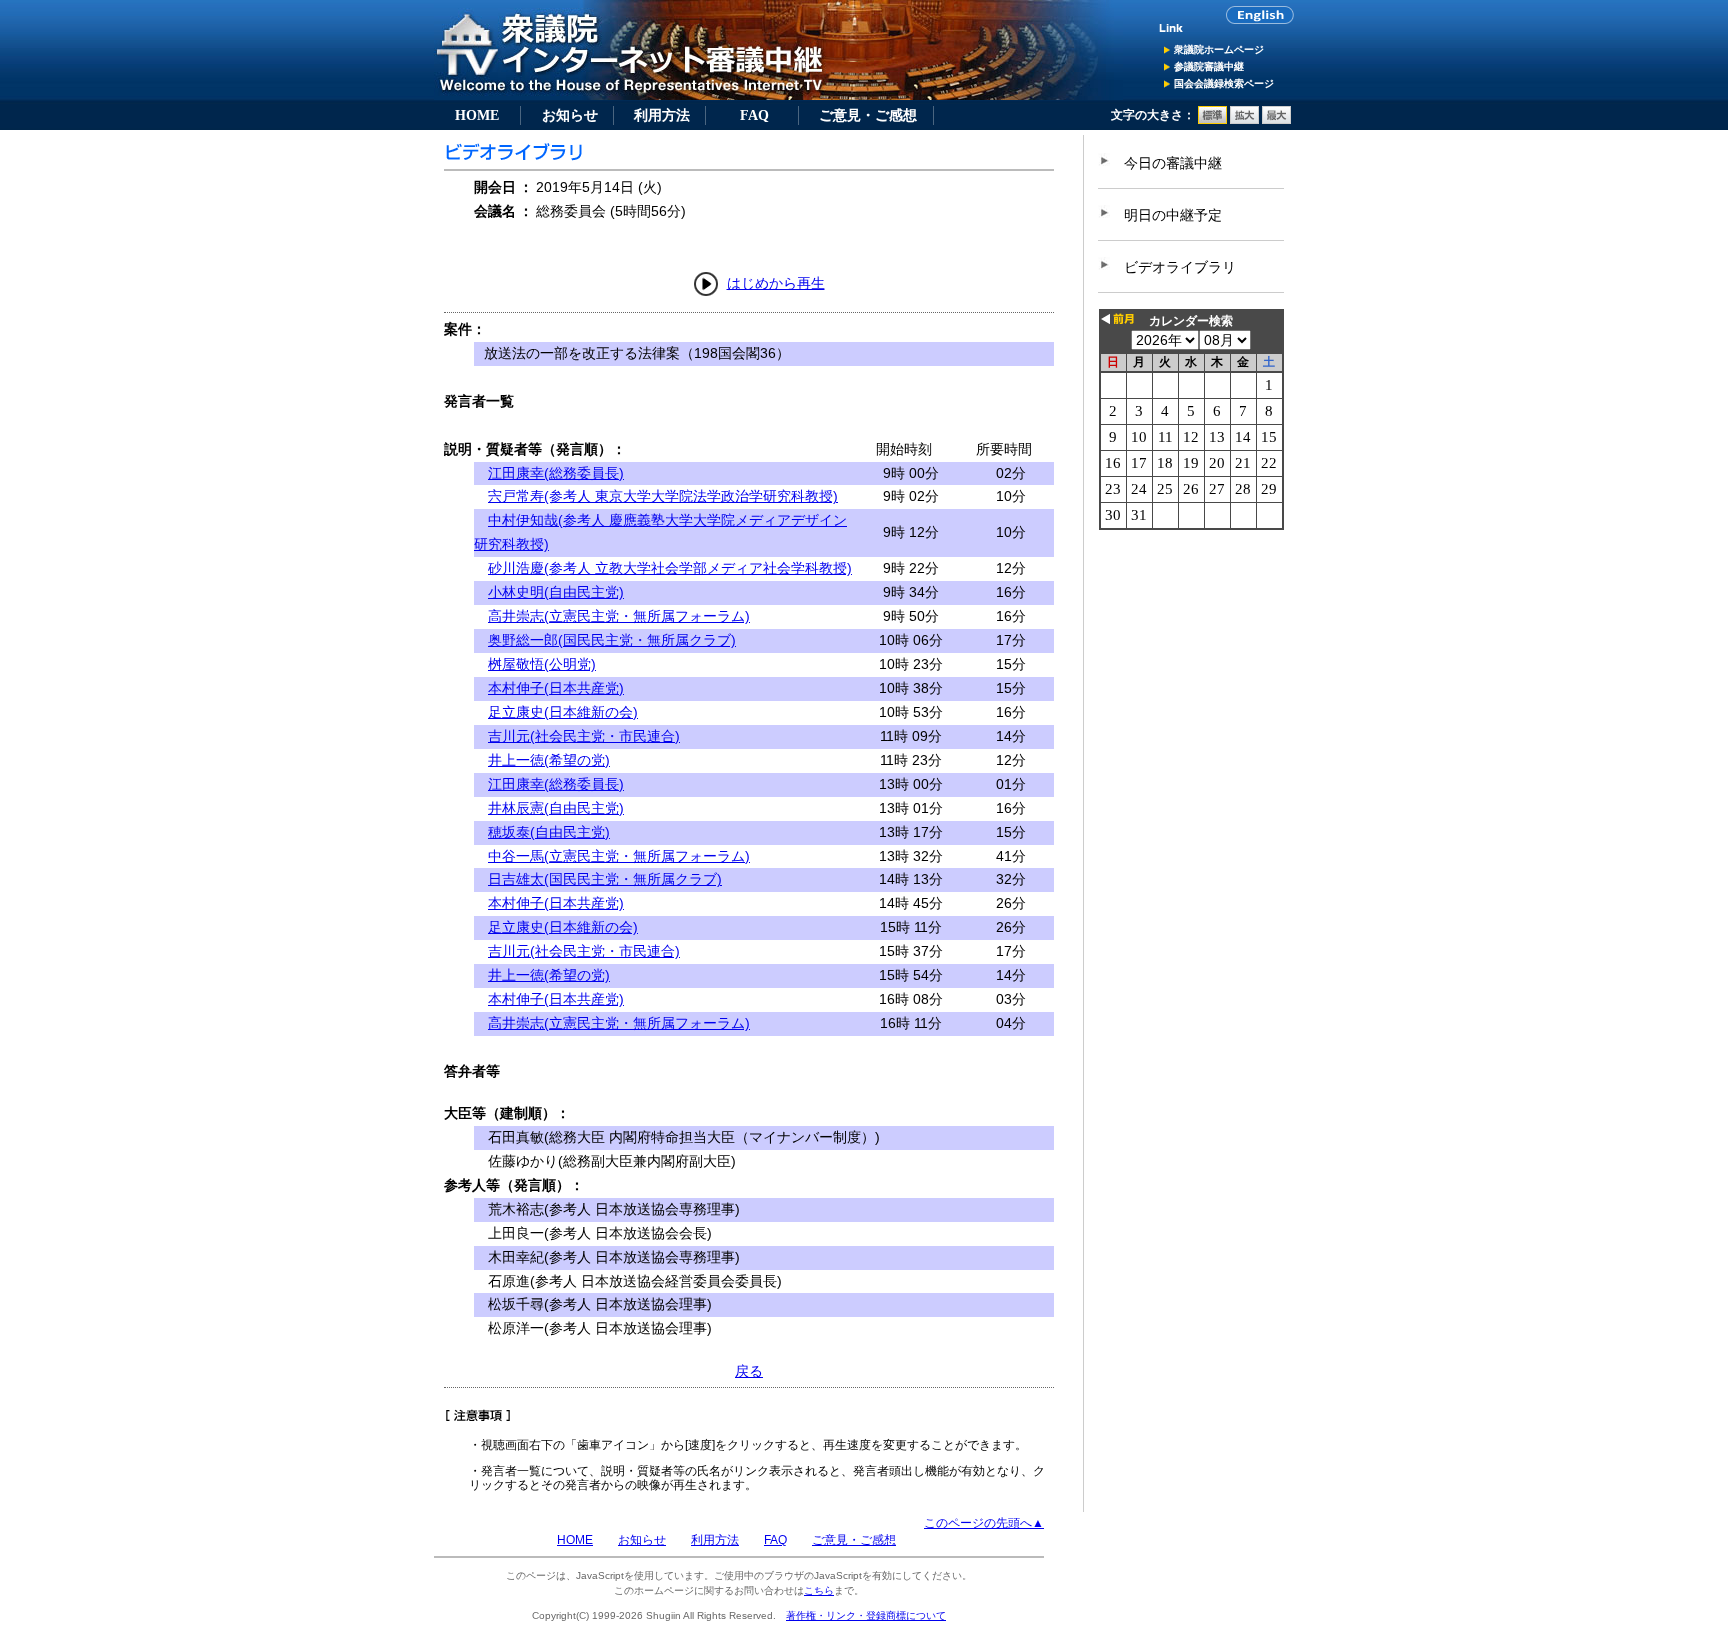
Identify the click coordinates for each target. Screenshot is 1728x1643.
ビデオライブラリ (1180, 267)
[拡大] (1244, 120)
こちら (819, 1590)
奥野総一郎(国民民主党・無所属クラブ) (612, 640)
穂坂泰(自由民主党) (549, 832)
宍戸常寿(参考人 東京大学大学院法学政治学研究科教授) (663, 496)
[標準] (1212, 120)
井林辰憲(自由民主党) (556, 808)
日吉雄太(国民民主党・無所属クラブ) (605, 879)
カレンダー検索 (1191, 321)
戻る (749, 1371)
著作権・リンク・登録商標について (866, 1615)
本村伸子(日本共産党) (556, 688)
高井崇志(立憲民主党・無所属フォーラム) (619, 616)
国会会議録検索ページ (1224, 83)
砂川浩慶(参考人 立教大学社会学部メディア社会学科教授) (670, 568)
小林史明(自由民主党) (556, 592)
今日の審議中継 (1173, 163)
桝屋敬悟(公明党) (542, 664)
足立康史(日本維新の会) (563, 712)
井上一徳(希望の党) (549, 760)
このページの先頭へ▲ (984, 1523)
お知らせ (570, 115)
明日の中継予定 (1173, 215)
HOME (477, 115)
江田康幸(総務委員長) (556, 473)
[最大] (1276, 120)
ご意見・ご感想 (868, 115)
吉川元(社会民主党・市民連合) (584, 736)
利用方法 (662, 115)
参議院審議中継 (1209, 66)
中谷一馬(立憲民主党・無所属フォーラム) (619, 856)
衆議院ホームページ (1219, 49)
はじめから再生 (776, 283)
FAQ (754, 115)
